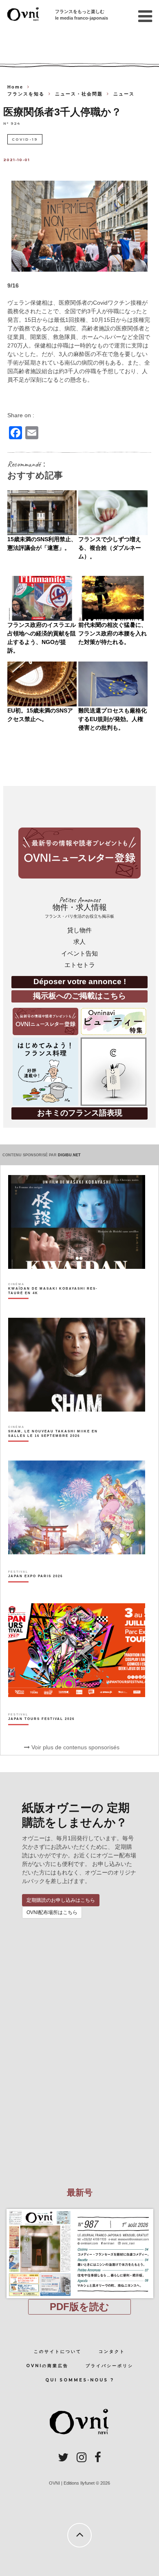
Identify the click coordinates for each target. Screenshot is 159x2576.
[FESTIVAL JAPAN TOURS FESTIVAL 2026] (41, 1733)
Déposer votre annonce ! (80, 981)
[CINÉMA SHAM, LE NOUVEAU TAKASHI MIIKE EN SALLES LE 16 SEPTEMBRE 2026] (55, 1448)
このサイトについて (58, 2351)
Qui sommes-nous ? (80, 2380)
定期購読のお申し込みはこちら (61, 1900)
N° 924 (12, 123)
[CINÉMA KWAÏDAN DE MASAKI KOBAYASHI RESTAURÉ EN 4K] (55, 1305)
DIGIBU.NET (69, 1155)
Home (15, 87)
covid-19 (25, 139)
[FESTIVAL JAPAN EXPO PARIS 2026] (35, 1591)
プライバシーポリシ (109, 2366)
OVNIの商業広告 (47, 2366)
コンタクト (112, 2351)
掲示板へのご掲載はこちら (79, 996)
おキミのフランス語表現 (80, 1113)
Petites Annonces (79, 907)
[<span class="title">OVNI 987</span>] (79, 2209)
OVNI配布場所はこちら (52, 1912)
